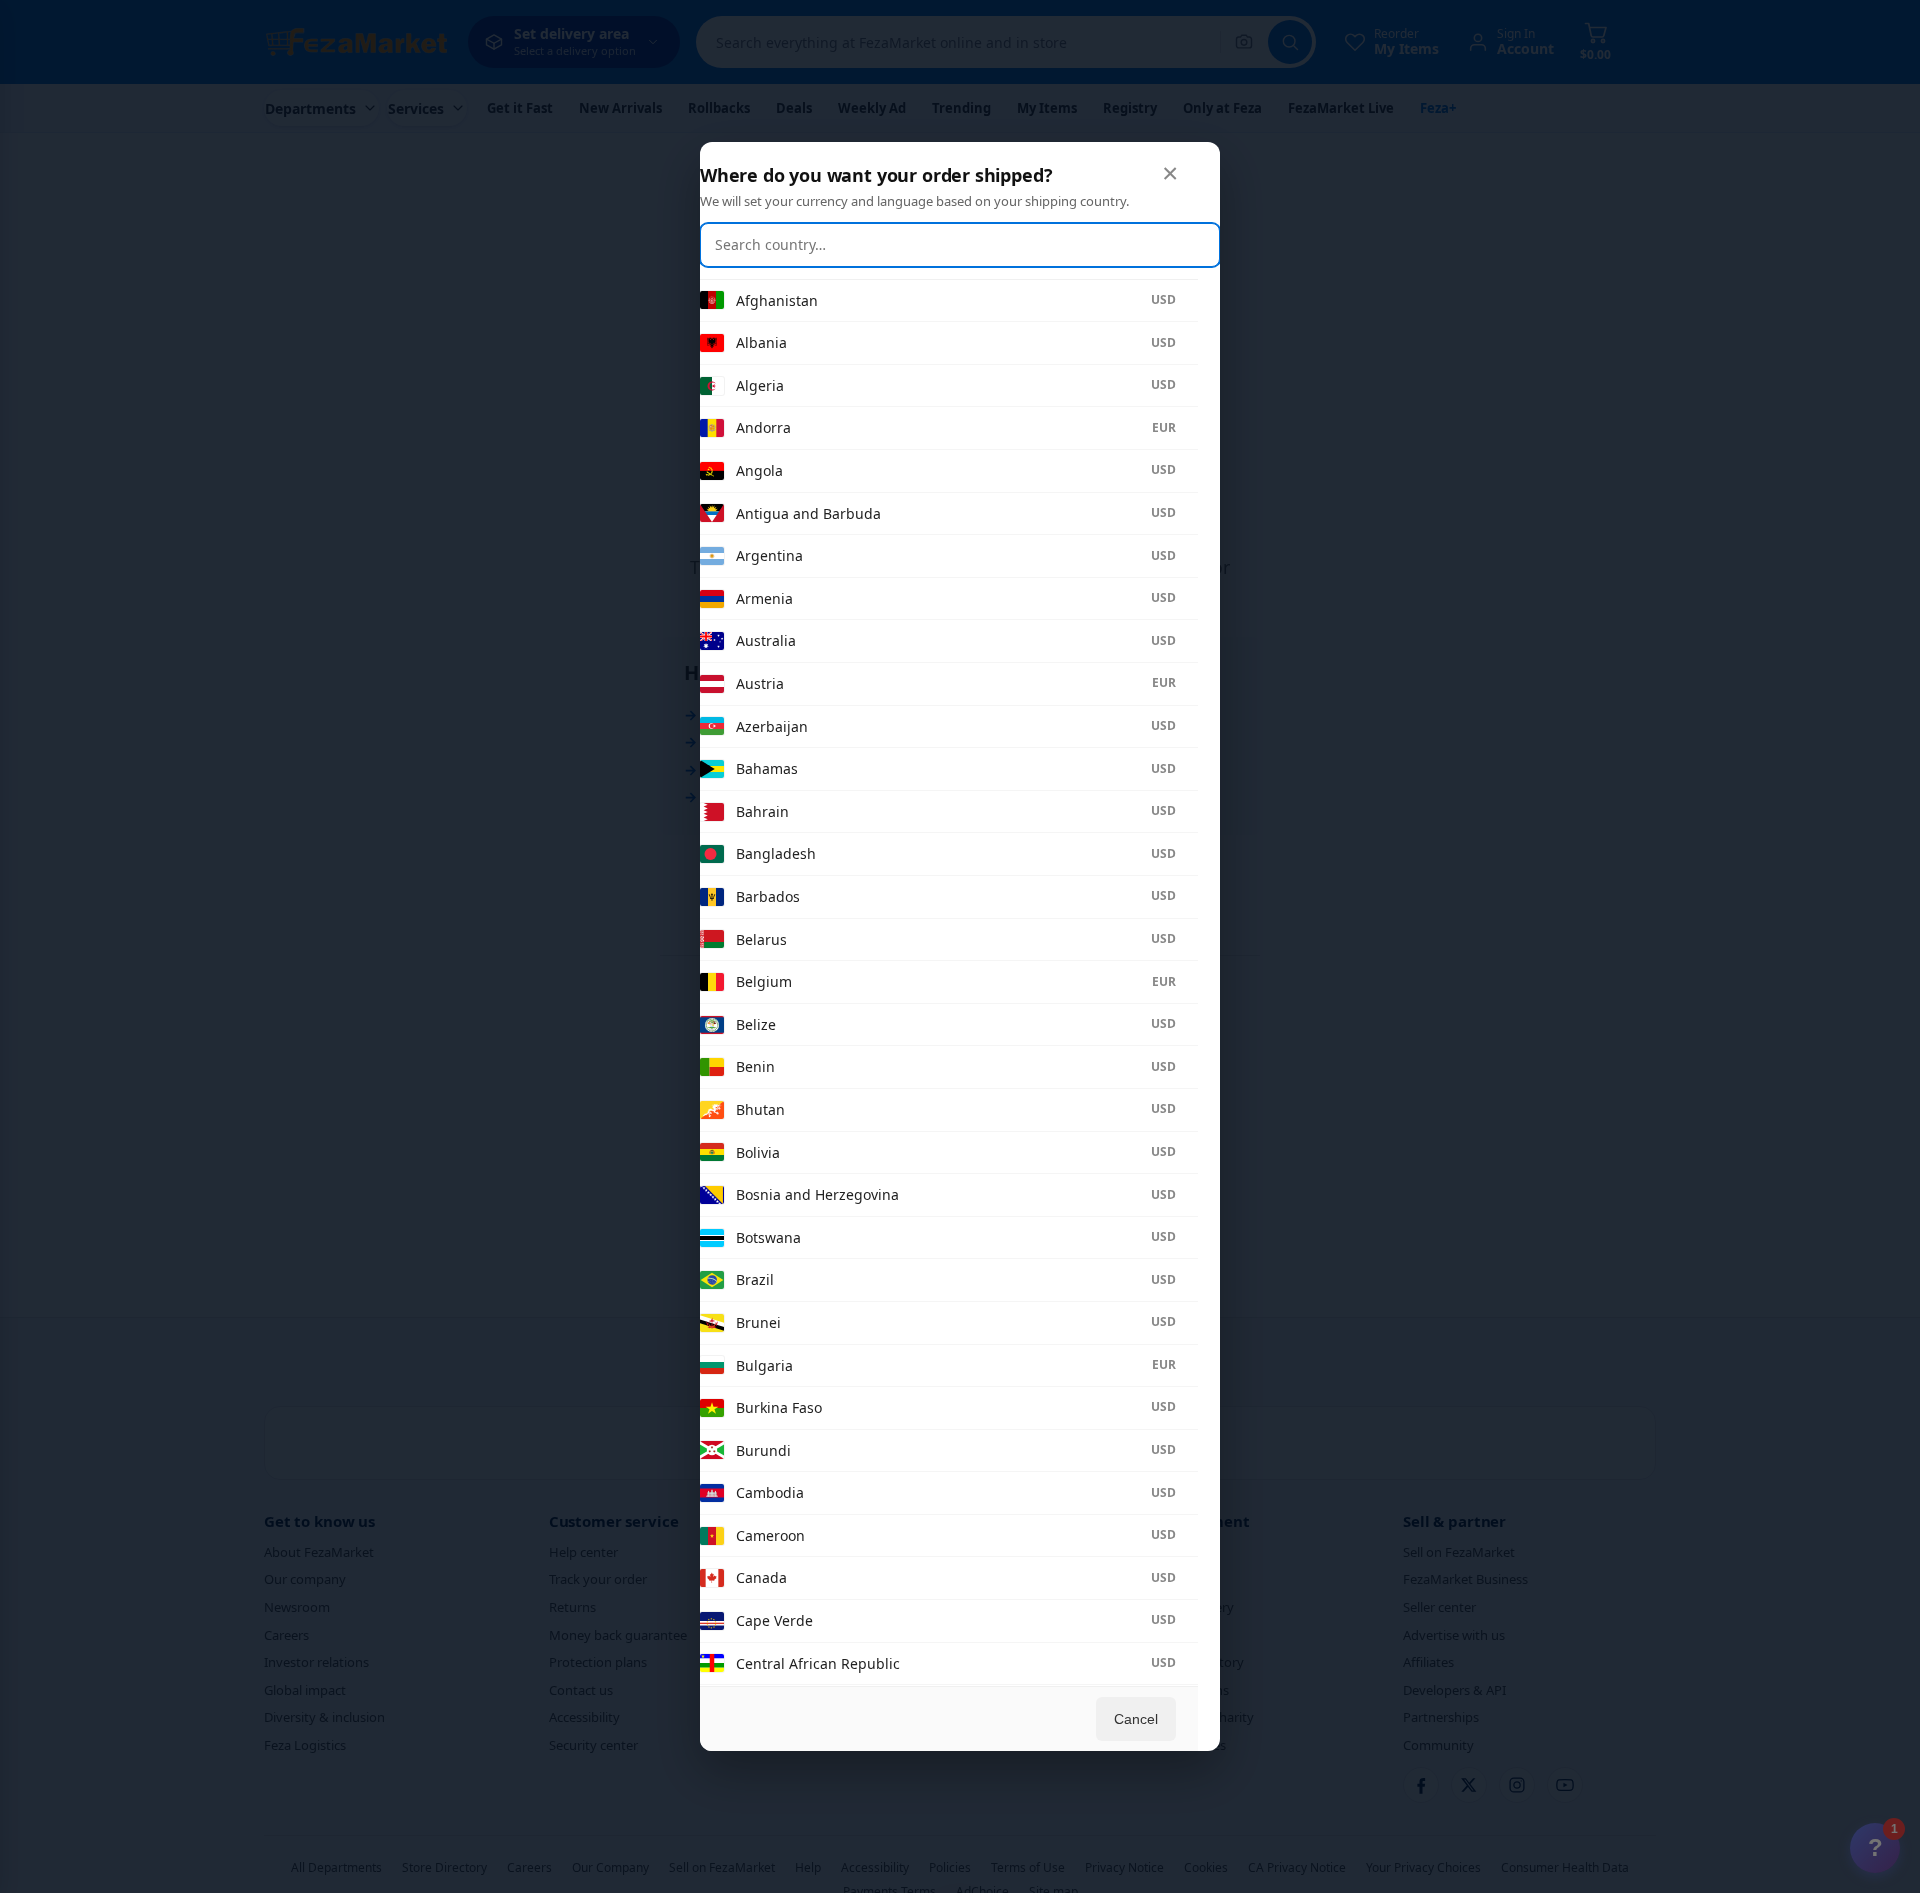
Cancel (1136, 1719)
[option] (938, 301)
